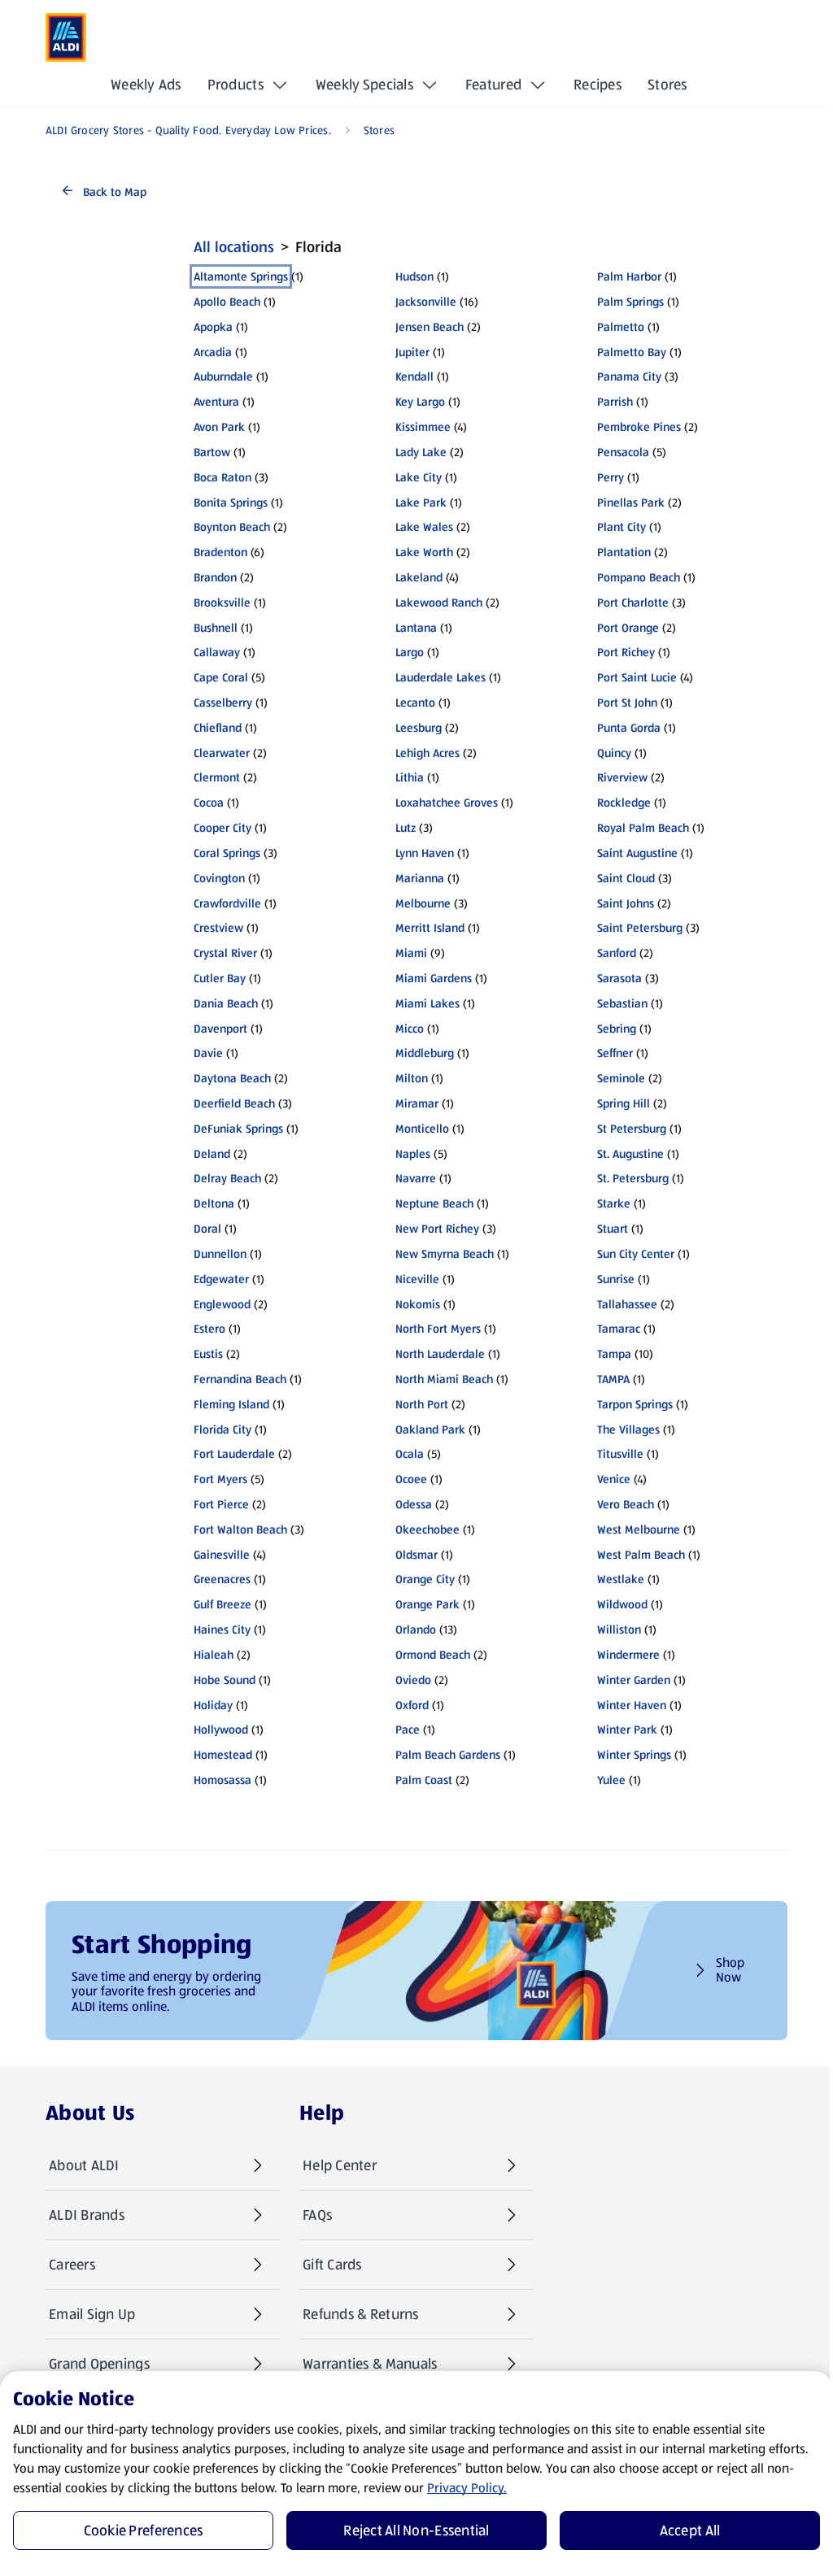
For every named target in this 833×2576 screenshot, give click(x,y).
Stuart (613, 1229)
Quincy (614, 753)
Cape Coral (221, 677)
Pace (408, 1730)
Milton (412, 1078)
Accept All (690, 2530)
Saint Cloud (626, 878)
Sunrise (616, 1279)
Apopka (213, 327)
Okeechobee (427, 1529)
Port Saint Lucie (637, 677)
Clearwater (222, 753)
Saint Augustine (637, 853)
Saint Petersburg (640, 928)
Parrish (615, 402)
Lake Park (421, 503)
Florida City (222, 1429)
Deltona (214, 1203)
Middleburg (425, 1053)
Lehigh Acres (427, 753)
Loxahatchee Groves (447, 803)
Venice (614, 1479)
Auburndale (223, 376)
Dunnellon (220, 1254)
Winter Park (627, 1730)
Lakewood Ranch (439, 603)
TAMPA (613, 1379)
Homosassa (222, 1780)
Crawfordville (227, 903)
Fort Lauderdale (234, 1454)
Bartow (212, 452)
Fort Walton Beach (240, 1529)
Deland (212, 1154)
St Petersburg (632, 1129)
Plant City (621, 527)
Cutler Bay (220, 978)
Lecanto (415, 703)
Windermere (628, 1655)
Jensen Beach (430, 327)
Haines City (222, 1630)
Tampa (614, 1354)
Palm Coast (424, 1780)
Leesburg (419, 728)
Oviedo (413, 1680)
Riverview (622, 777)
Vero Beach (626, 1504)
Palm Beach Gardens (448, 1755)
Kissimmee (423, 427)
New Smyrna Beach (445, 1254)
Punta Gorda (629, 728)
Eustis (208, 1354)
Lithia (410, 777)
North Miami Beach (444, 1379)
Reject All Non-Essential (416, 2530)
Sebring (617, 1029)
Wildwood (622, 1604)
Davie (208, 1053)
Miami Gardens (434, 978)
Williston (619, 1630)
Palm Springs (630, 302)
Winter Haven (632, 1705)
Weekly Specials (364, 85)
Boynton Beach (232, 527)
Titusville (620, 1454)
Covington (219, 878)
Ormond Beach (433, 1655)
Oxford (412, 1705)
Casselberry (223, 703)
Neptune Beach (434, 1203)
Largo (410, 652)
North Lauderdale (440, 1354)
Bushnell (216, 628)
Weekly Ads (146, 85)
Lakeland (419, 577)
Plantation (624, 552)
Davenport (220, 1029)
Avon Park (219, 427)
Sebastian (622, 1003)
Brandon (215, 577)
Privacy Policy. (467, 2488)
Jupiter (412, 352)
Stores (667, 85)
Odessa (414, 1504)
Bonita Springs (231, 503)
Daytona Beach (232, 1078)
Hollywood (221, 1730)
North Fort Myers (438, 1329)
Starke (614, 1203)
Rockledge (624, 803)
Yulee (611, 1780)
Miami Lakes (427, 1003)
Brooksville (222, 603)
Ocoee (411, 1479)
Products (236, 85)
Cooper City (222, 828)
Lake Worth (424, 552)
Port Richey (626, 652)
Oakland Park (430, 1429)
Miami (411, 953)
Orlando (416, 1630)
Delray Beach (227, 1178)
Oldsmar (416, 1555)
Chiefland (218, 728)
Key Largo (420, 402)
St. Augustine (630, 1154)
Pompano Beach (639, 577)
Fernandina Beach (240, 1379)
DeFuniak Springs (238, 1129)
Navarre (416, 1178)
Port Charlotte (633, 603)
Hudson (414, 276)
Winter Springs (634, 1755)
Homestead (223, 1755)
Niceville (417, 1279)
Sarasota (619, 978)
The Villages (628, 1429)
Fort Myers (220, 1479)
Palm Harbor (629, 276)
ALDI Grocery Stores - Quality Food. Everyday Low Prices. (188, 130)
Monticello (422, 1129)
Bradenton (220, 552)
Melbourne (423, 903)
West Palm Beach (641, 1555)
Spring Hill (624, 1103)
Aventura (216, 402)
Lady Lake (421, 452)
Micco (410, 1029)
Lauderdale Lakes (440, 677)
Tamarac (619, 1329)
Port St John (627, 703)
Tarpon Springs (635, 1404)
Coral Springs (227, 853)
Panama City (629, 376)
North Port (422, 1404)
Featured (493, 85)
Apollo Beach (227, 302)
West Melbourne (639, 1529)
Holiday (213, 1705)
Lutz (406, 828)
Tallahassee (627, 1304)
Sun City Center (636, 1254)
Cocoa (209, 803)
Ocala (410, 1454)
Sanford (617, 953)
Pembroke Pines (639, 427)
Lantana (416, 628)
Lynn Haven (425, 853)
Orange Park (427, 1604)
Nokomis (418, 1304)
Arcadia (213, 352)
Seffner (615, 1053)
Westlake (621, 1579)
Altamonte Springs (241, 276)
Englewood (222, 1304)
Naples (413, 1154)
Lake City (419, 477)
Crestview (218, 928)
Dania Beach (226, 1003)
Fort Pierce (221, 1504)
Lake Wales (424, 527)
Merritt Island (430, 928)
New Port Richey (437, 1229)
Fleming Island (231, 1404)
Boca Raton (222, 477)
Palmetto (621, 327)
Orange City (425, 1579)
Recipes (597, 85)
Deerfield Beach (234, 1103)
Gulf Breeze (222, 1604)
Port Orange (628, 628)
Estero (209, 1329)
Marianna (420, 878)
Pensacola (623, 452)
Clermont (217, 777)
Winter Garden (634, 1680)
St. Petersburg (633, 1178)
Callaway (217, 652)
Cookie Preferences (144, 2530)
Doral (207, 1229)
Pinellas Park (631, 503)
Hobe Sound (225, 1680)
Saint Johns (626, 903)
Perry (611, 477)
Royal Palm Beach (643, 828)
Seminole (621, 1078)
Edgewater (221, 1279)
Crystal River (225, 953)
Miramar (417, 1103)
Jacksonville (426, 302)
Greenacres (222, 1579)
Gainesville (222, 1555)
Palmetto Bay (632, 352)
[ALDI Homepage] (66, 37)
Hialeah (214, 1655)
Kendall (414, 376)
